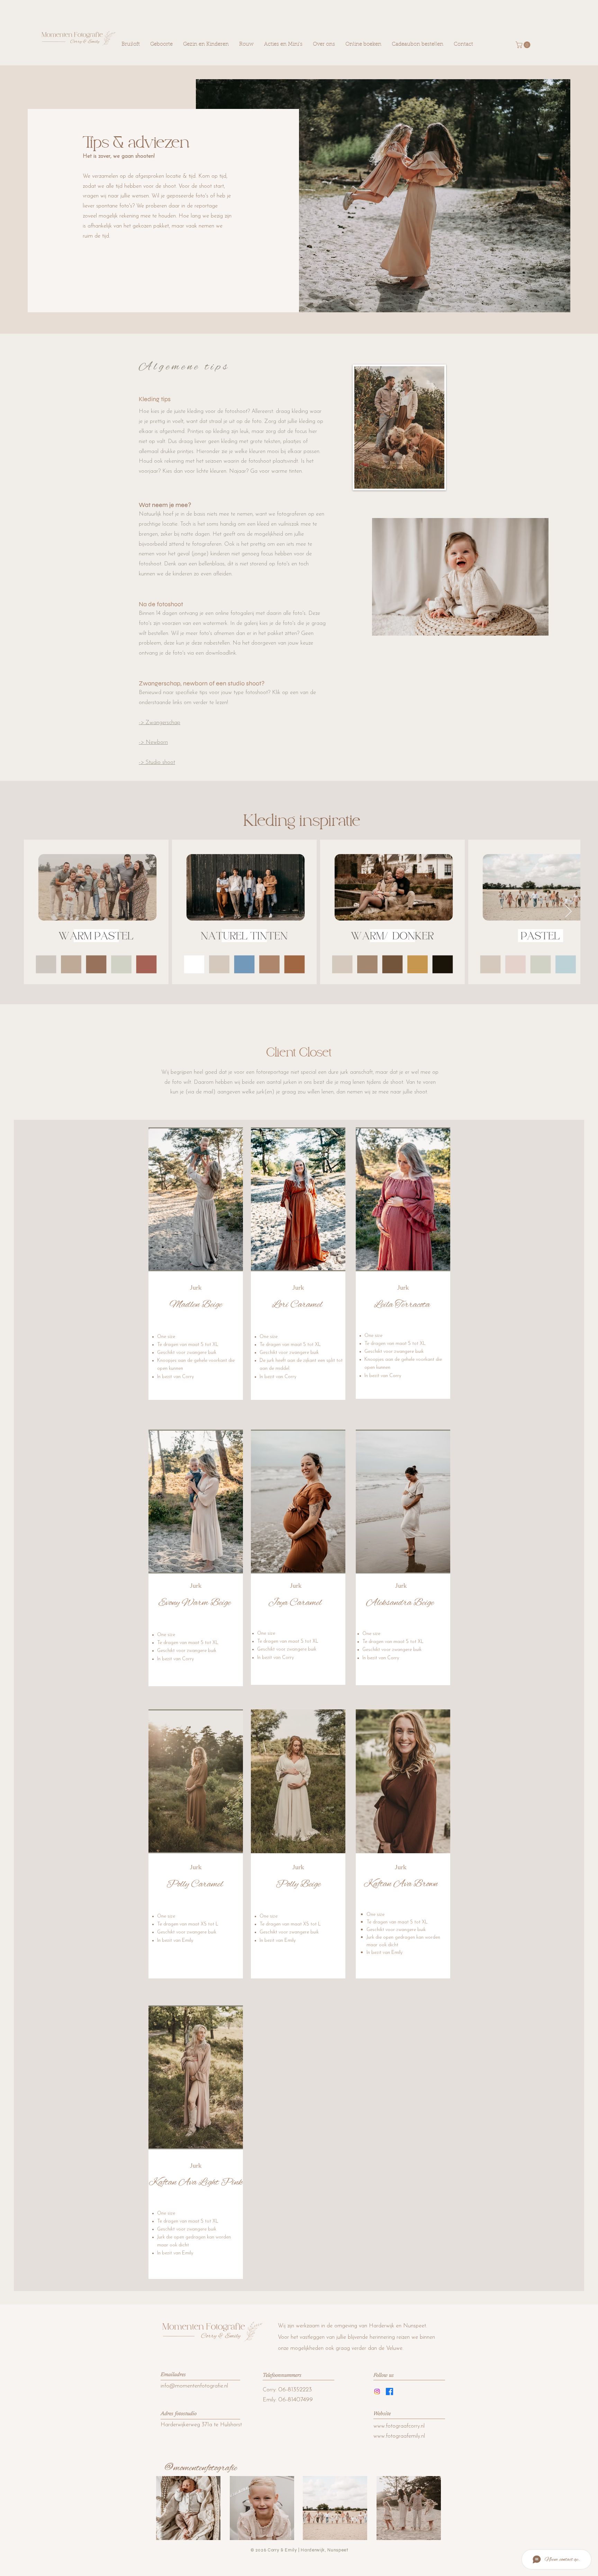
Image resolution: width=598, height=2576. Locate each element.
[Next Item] (568, 912)
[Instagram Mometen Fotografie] (377, 2392)
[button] (196, 1199)
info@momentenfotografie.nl (194, 2386)
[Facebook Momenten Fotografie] (389, 2392)
